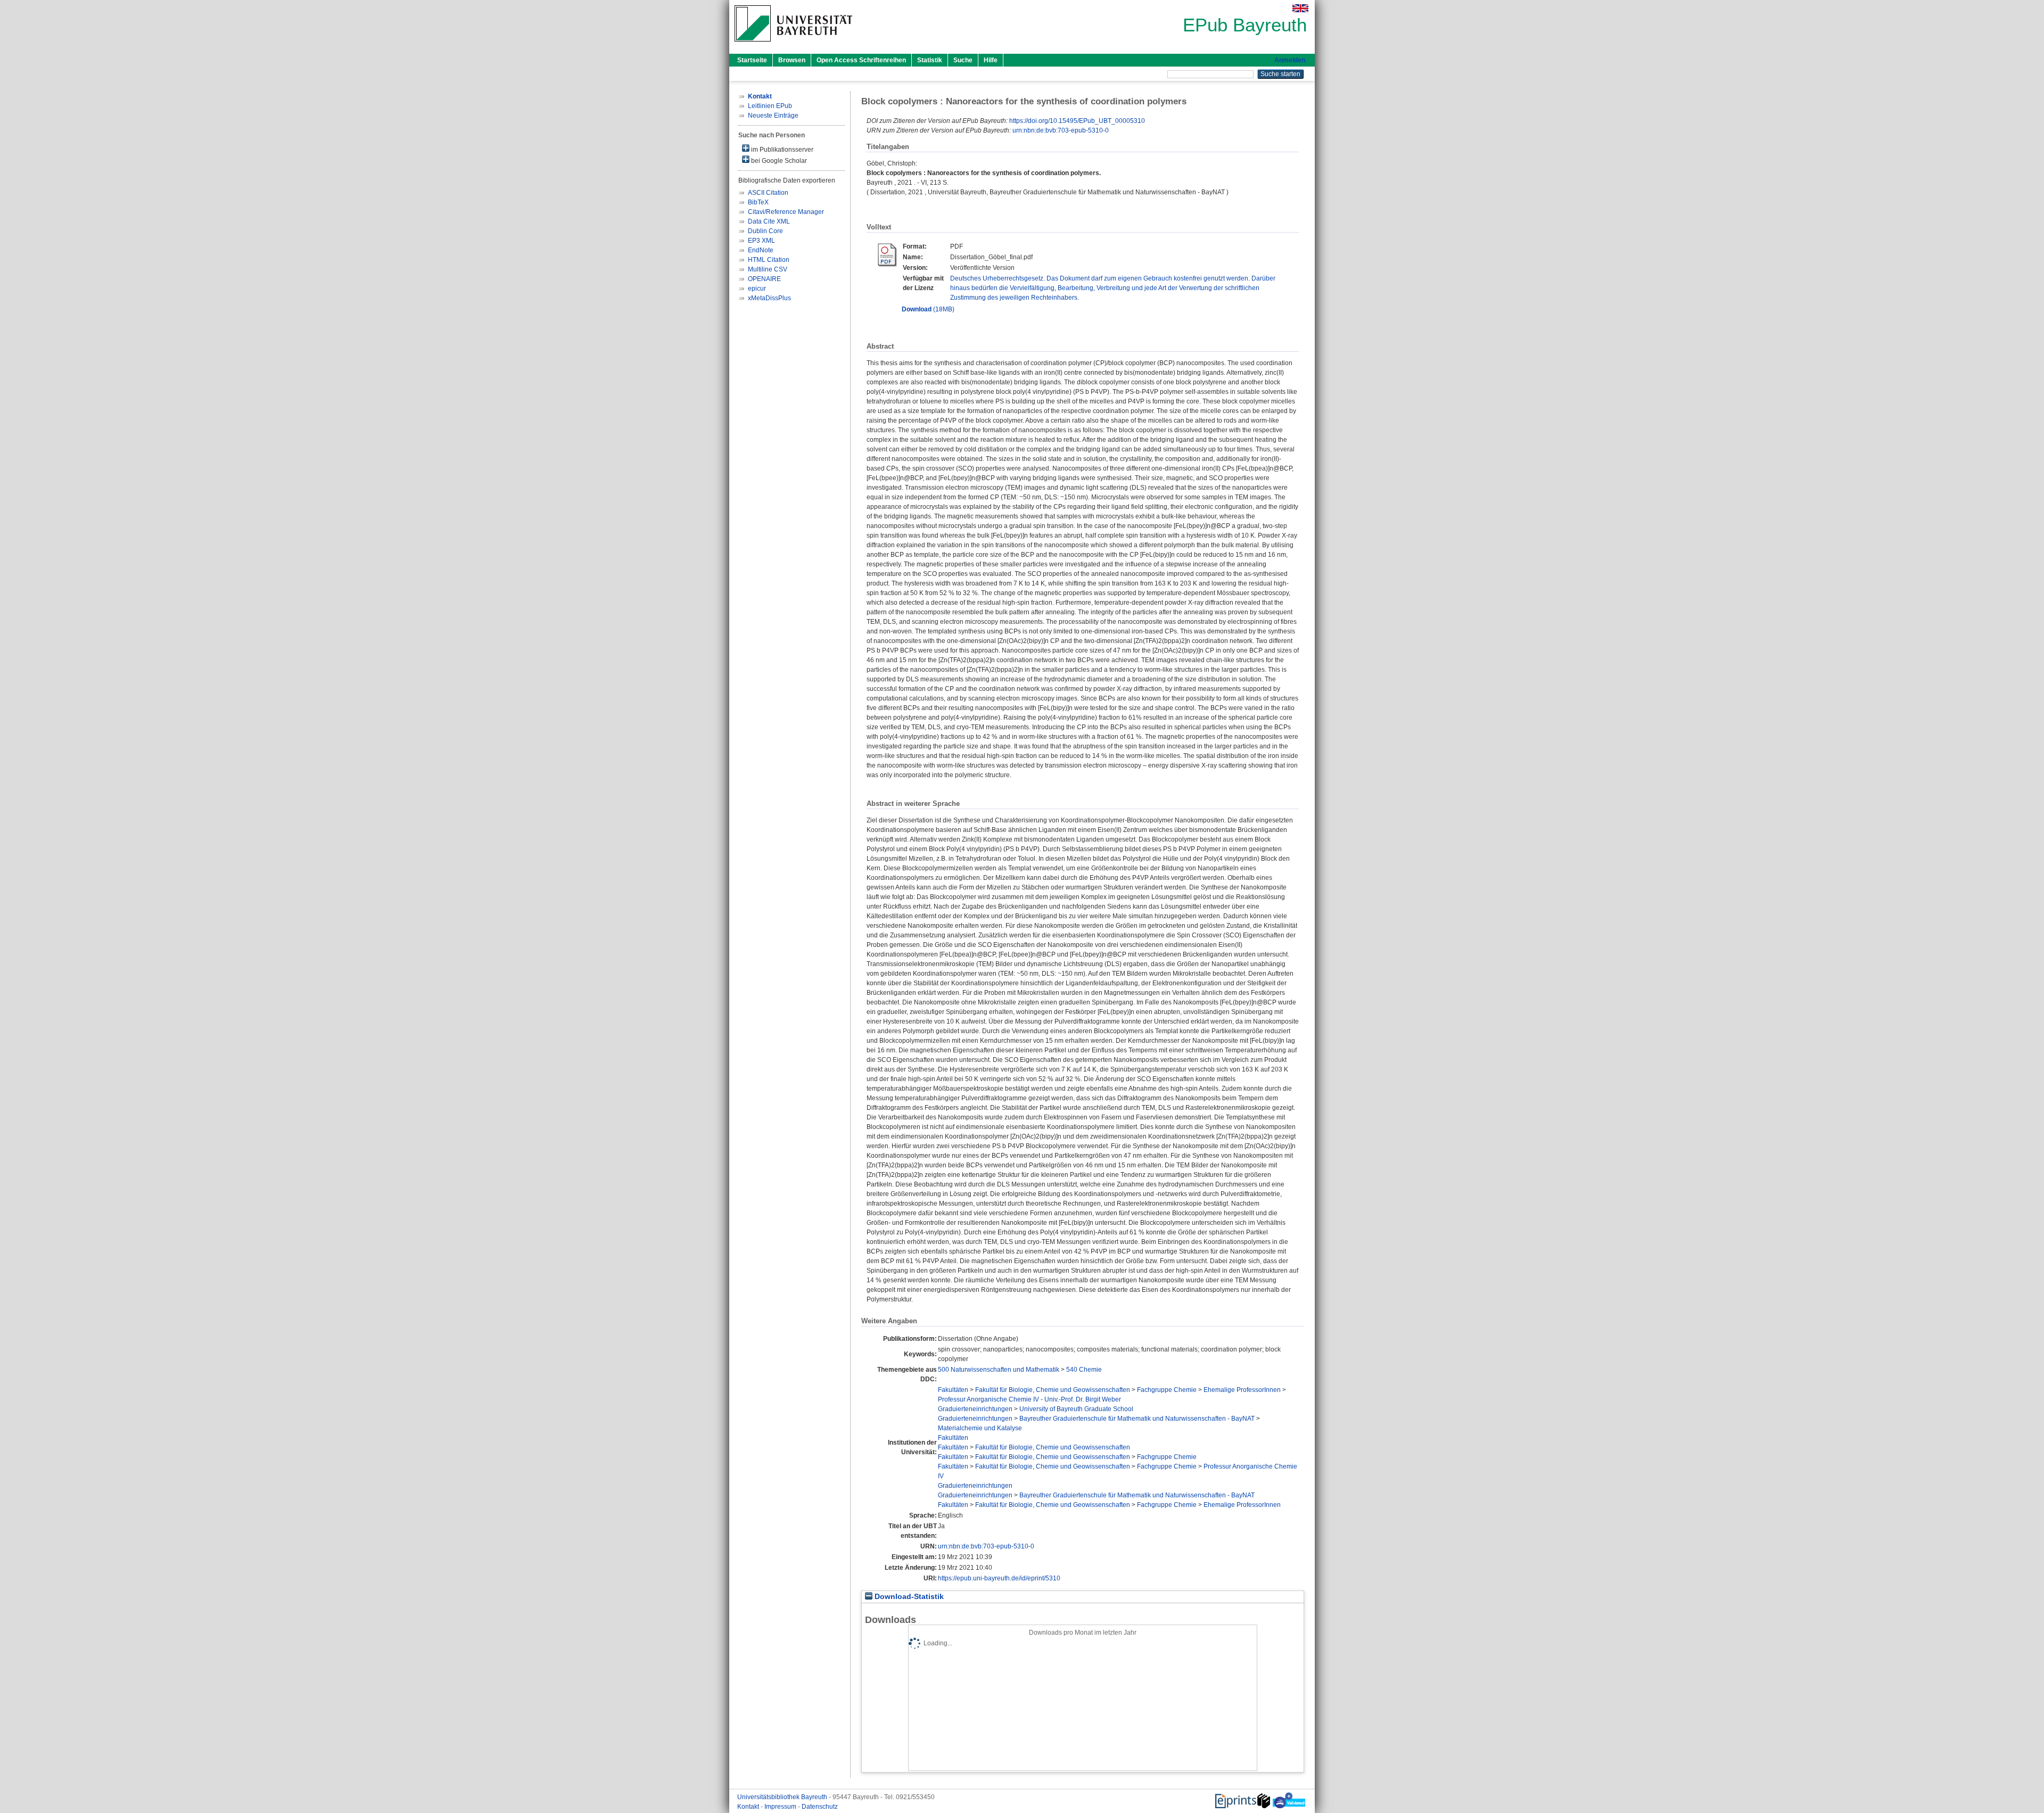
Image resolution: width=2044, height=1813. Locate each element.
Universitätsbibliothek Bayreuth (783, 1797)
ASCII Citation (768, 193)
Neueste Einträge (773, 116)
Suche (963, 60)
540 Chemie (1084, 1370)
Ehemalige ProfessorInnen (1242, 1390)
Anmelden (1290, 60)
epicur (757, 289)
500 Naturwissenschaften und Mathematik (999, 1370)
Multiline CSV (768, 269)
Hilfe (991, 60)
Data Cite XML (769, 221)
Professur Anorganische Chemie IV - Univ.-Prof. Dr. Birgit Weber (1029, 1399)
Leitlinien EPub (770, 106)
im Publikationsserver (781, 150)
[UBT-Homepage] (793, 45)
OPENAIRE (764, 279)
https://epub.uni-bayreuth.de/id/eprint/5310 (999, 1578)
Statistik (930, 60)
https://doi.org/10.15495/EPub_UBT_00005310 (1077, 121)
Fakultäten (953, 1390)
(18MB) (928, 309)
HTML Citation (769, 260)
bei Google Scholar (778, 161)
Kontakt (749, 1807)
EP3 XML (761, 241)
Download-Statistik (908, 1597)
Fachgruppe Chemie (1167, 1390)
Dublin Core (765, 231)
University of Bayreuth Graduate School (1076, 1409)
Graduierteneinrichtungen (975, 1409)
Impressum (781, 1807)
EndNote (761, 250)
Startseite (752, 60)
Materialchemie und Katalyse (980, 1428)
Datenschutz (820, 1807)
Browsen (792, 60)
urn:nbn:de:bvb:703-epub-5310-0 (1061, 130)
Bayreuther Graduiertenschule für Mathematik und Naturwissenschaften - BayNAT (1137, 1419)
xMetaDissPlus (769, 298)
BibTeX (758, 202)
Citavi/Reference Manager (786, 212)
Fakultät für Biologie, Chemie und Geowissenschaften (1053, 1390)
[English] (1300, 8)
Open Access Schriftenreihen (861, 60)
